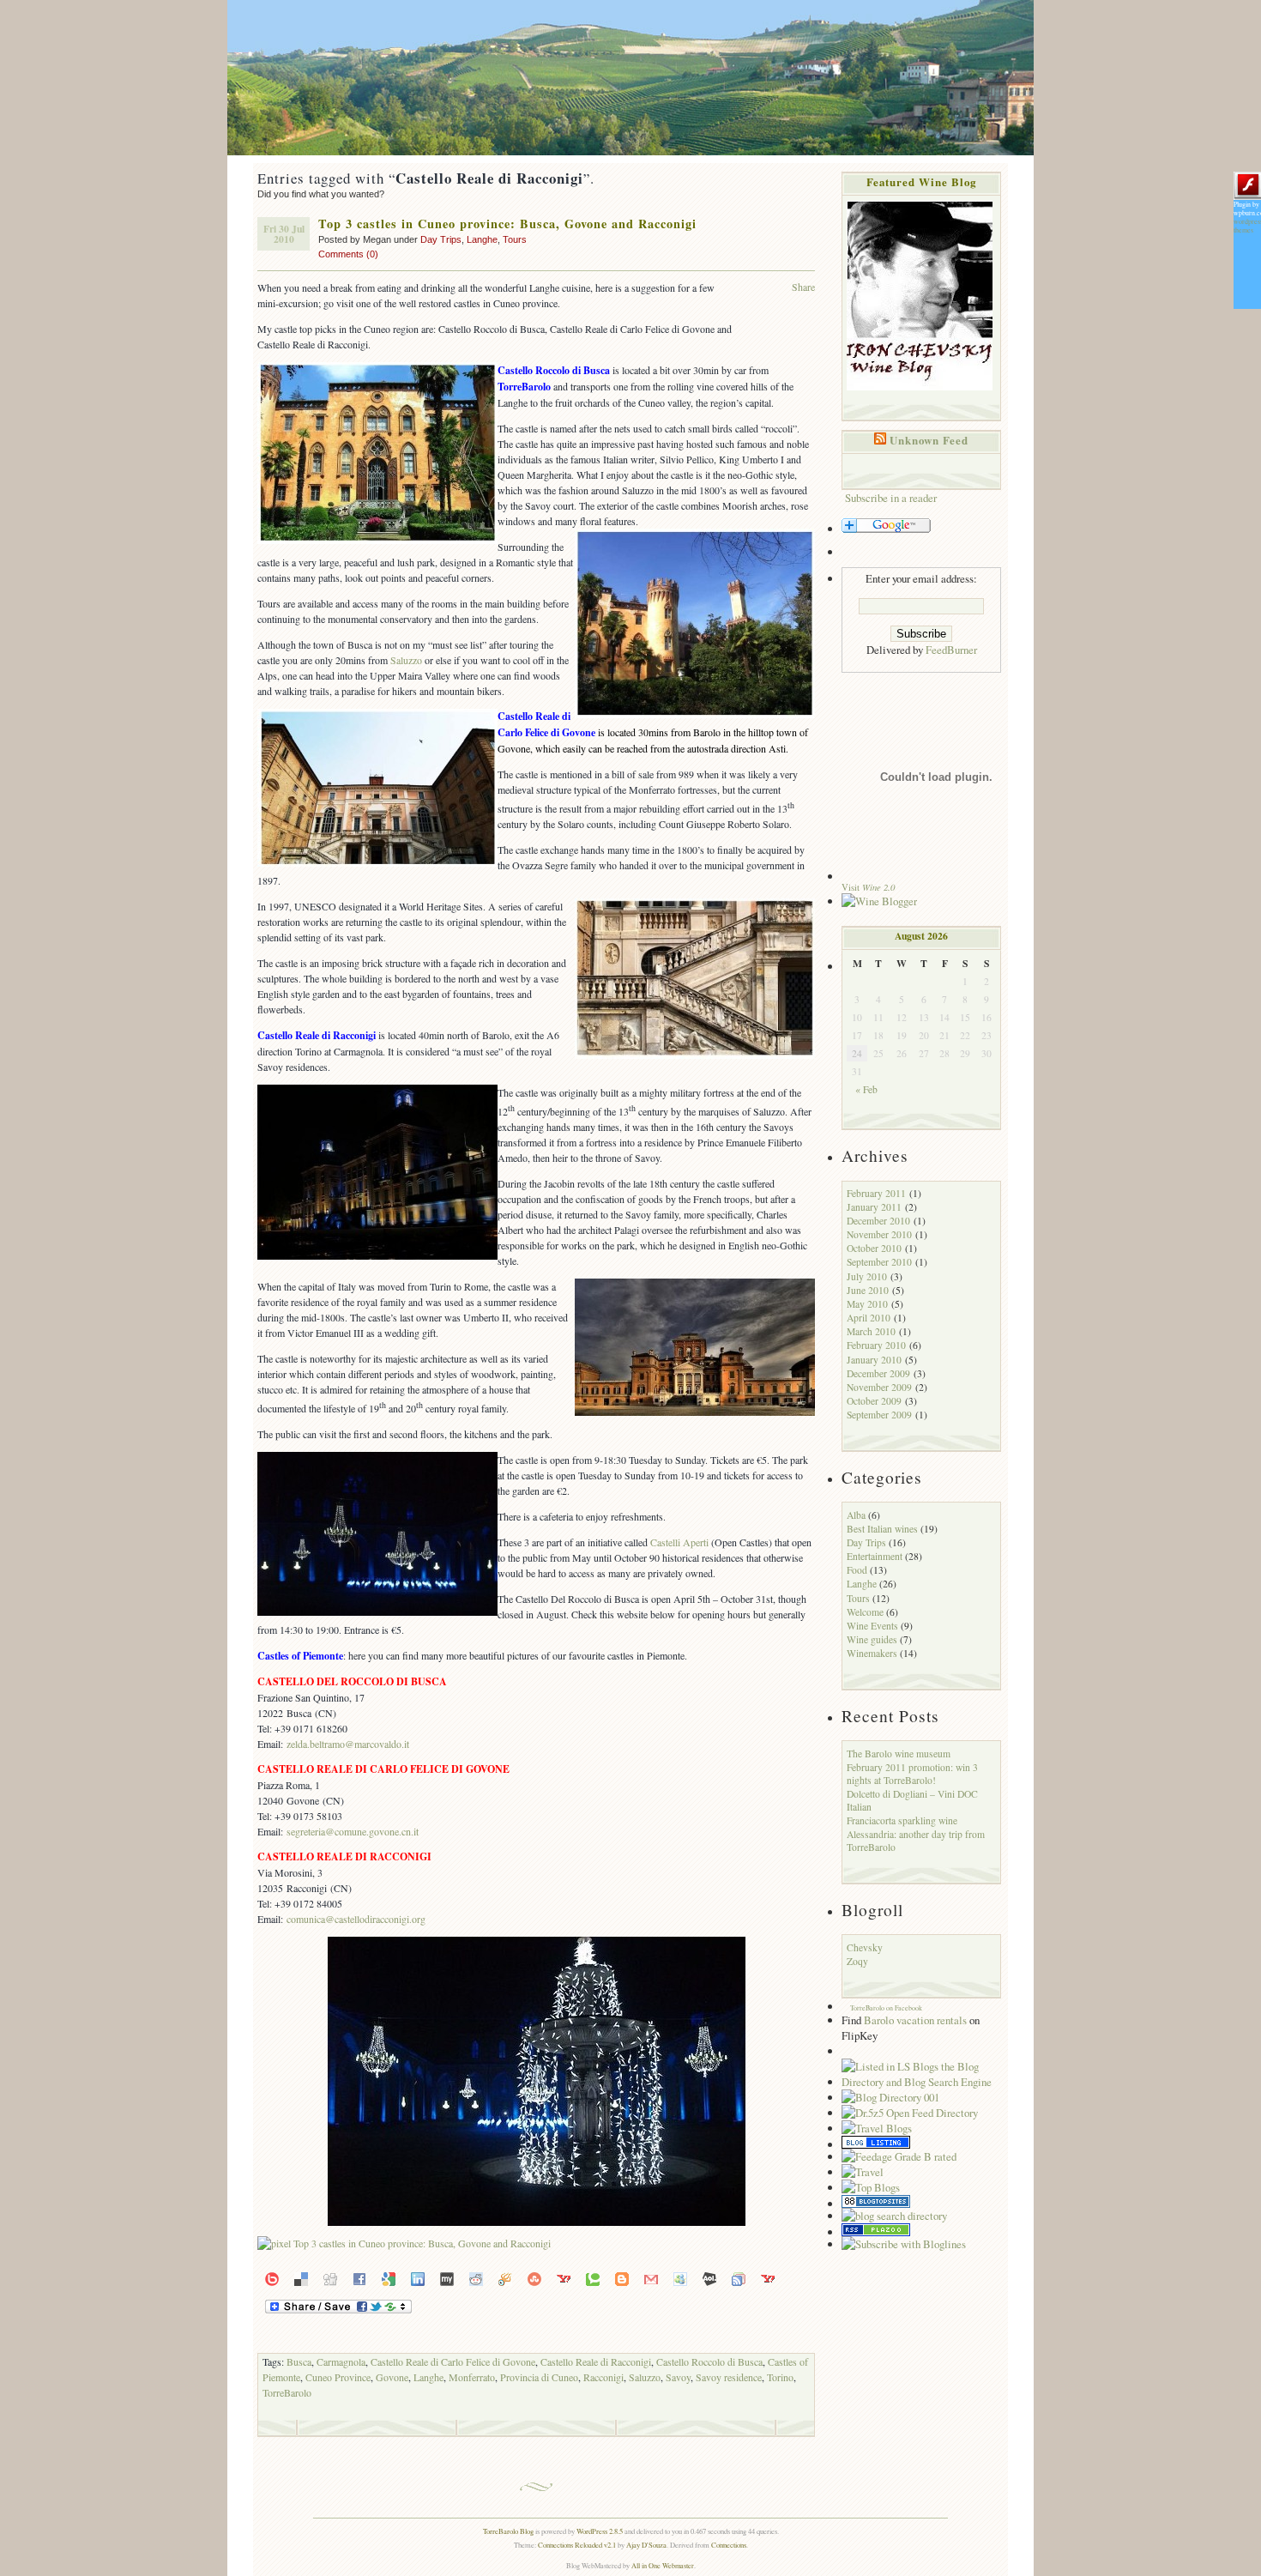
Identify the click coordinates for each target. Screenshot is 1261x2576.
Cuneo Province (338, 2377)
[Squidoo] (505, 2277)
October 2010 (874, 1248)
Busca (299, 2361)
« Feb (866, 1089)
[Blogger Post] (622, 2277)
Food (857, 1570)
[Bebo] (272, 2277)
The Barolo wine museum (899, 1754)
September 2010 (879, 1262)
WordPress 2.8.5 (600, 2531)
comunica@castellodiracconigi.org (356, 1919)
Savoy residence (729, 2377)
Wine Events (872, 1626)
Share (803, 287)
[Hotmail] (680, 2277)
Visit (868, 887)
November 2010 (879, 1234)
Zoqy (857, 1961)
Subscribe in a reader (891, 498)
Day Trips (441, 239)
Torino (780, 2377)
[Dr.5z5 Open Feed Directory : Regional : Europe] (910, 2113)
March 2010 (871, 1331)
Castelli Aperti (679, 1542)
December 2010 (878, 1221)
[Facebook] (359, 2277)
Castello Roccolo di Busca (709, 2361)
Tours (515, 239)
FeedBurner (951, 650)
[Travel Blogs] (877, 2128)
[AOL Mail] (709, 2277)
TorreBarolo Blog (508, 2531)
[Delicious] (301, 2277)
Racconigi (603, 2377)
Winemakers (872, 1653)
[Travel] (863, 2172)
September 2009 (879, 1415)
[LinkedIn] (418, 2277)
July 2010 (867, 1276)
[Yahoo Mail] (768, 2277)
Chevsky (865, 1947)
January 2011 (874, 1207)
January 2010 (874, 1360)
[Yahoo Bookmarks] (564, 2277)
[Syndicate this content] (880, 440)
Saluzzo (406, 660)
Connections (729, 2545)
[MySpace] (447, 2277)
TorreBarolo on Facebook (886, 2008)
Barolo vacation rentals (915, 2020)
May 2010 (867, 1304)
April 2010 (869, 1318)
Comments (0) (348, 254)
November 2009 (879, 1387)
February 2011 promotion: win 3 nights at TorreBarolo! (912, 1774)
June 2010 (868, 1290)
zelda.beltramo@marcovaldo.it (348, 1744)
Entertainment (875, 1556)
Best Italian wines (882, 1529)
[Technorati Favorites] (593, 2277)
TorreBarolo (287, 2392)
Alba (856, 1515)
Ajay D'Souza (646, 2545)
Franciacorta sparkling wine (902, 1820)
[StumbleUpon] (534, 2277)
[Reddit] (476, 2277)
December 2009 (878, 1373)
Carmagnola (341, 2361)
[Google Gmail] (651, 2277)
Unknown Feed (929, 440)
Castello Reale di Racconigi (596, 2361)
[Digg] (330, 2277)
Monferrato (472, 2377)
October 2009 (874, 1401)
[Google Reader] (739, 2277)
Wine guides (872, 1639)
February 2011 (876, 1193)
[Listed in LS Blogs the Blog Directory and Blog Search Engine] (921, 2082)
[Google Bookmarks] (389, 2277)
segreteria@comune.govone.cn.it (353, 1831)
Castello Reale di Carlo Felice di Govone (453, 2361)
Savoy (678, 2377)
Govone (392, 2377)
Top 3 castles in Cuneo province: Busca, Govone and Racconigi (507, 224)
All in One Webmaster (663, 2565)
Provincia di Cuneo (539, 2377)
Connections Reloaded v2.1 (577, 2545)
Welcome (865, 1612)
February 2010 (876, 1345)
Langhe (482, 239)
